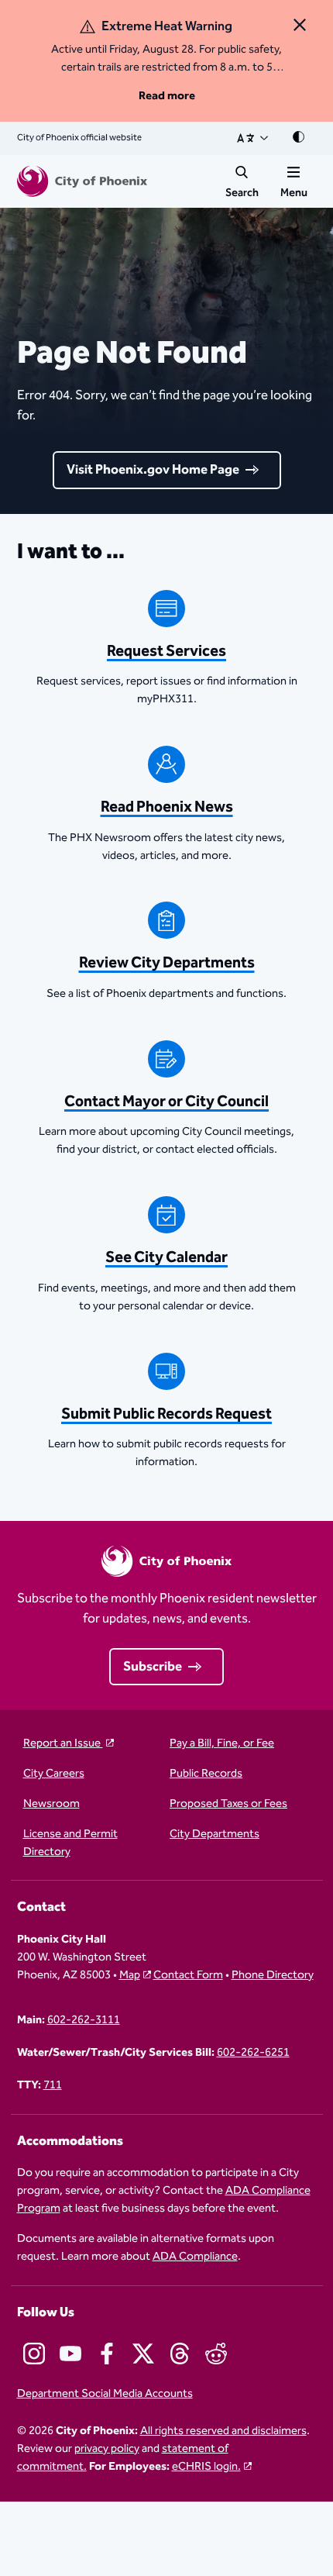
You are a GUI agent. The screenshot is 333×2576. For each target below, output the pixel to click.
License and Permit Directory (70, 1843)
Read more (167, 96)
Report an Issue (63, 1744)
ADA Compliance (195, 2256)
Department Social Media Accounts (105, 2394)
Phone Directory (273, 1976)
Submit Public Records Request (166, 1414)
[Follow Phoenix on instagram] (34, 2354)
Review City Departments (167, 963)
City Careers (54, 1774)
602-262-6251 (253, 2053)
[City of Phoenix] (82, 181)
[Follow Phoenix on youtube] (70, 2354)
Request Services (166, 652)
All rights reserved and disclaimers (223, 2431)
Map (130, 1975)
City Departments (215, 1835)
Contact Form (188, 1976)
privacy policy (107, 2448)
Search (242, 193)
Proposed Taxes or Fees (228, 1804)
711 (53, 2086)
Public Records (206, 1774)
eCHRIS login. (206, 2466)
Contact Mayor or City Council (166, 1102)
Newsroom (51, 1804)
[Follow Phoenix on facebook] (107, 2354)
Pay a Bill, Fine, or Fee (222, 1744)
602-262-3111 (84, 2021)
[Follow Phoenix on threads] (180, 2354)
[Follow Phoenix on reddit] (216, 2354)
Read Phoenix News (167, 807)
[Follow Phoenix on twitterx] (143, 2354)
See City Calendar (166, 1258)
